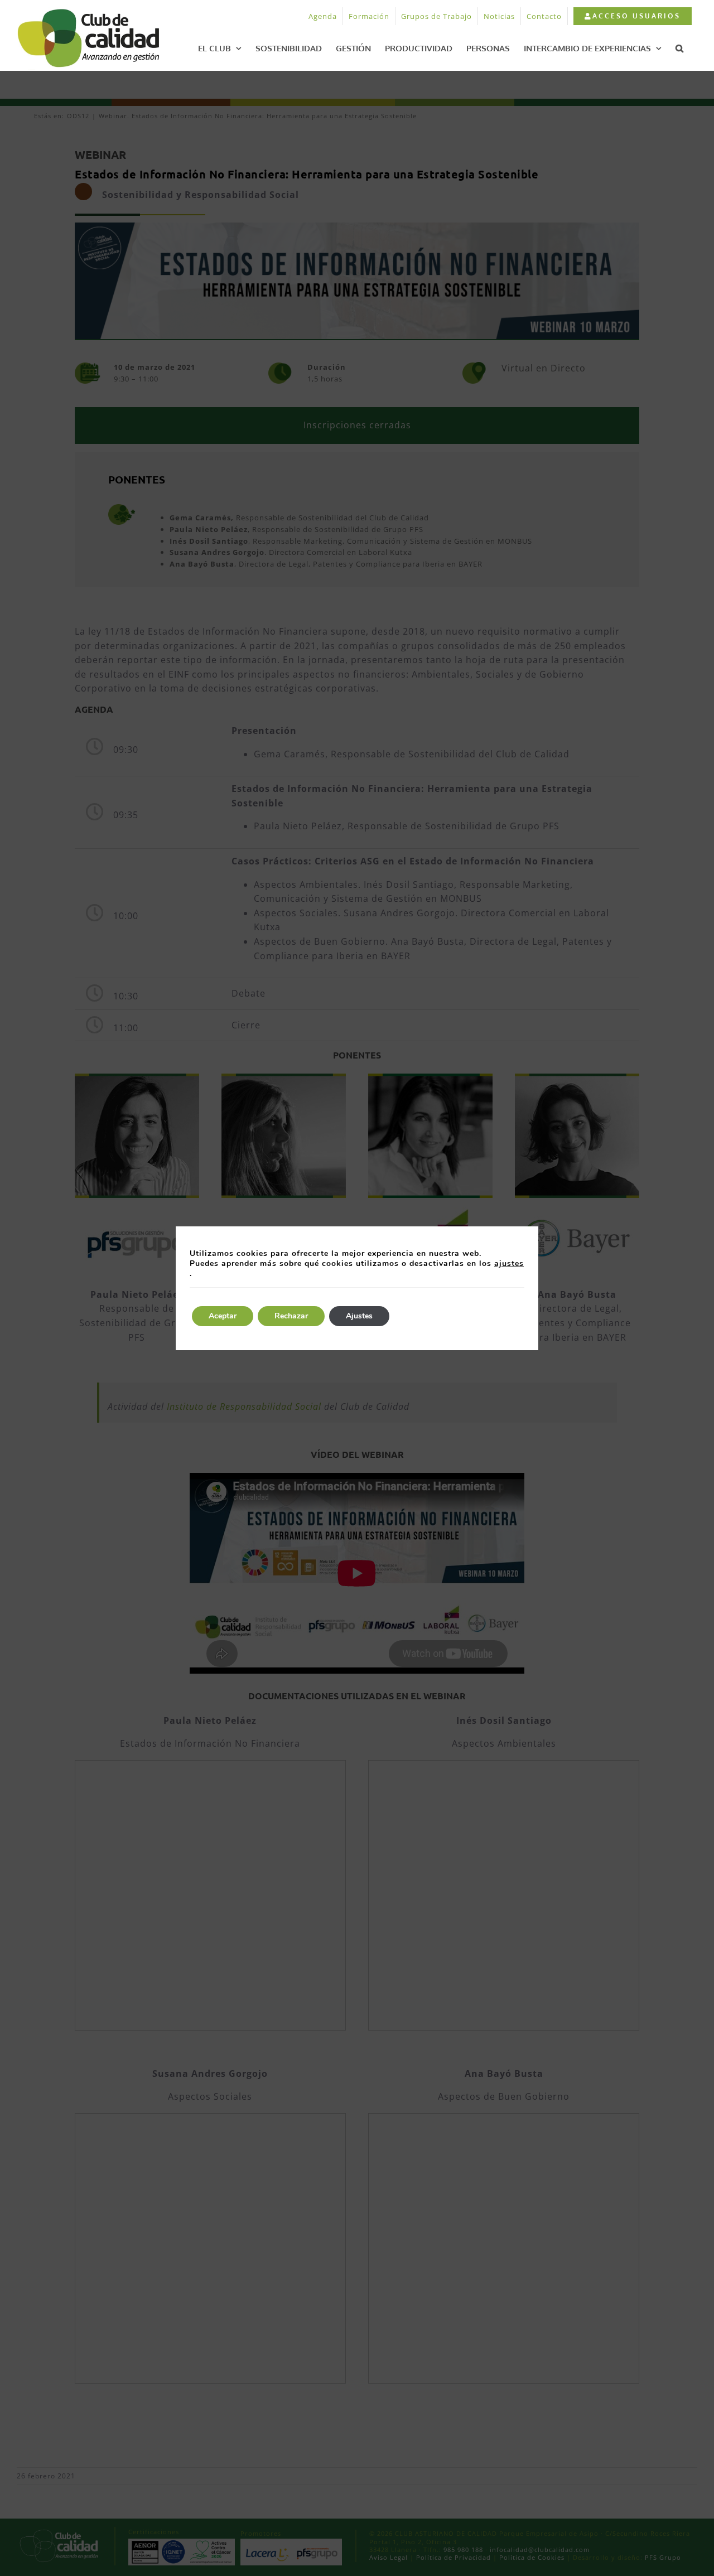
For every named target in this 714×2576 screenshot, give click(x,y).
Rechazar (291, 1316)
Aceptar (223, 1316)
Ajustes (359, 1316)
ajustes (509, 1264)
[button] (679, 48)
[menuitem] (632, 16)
